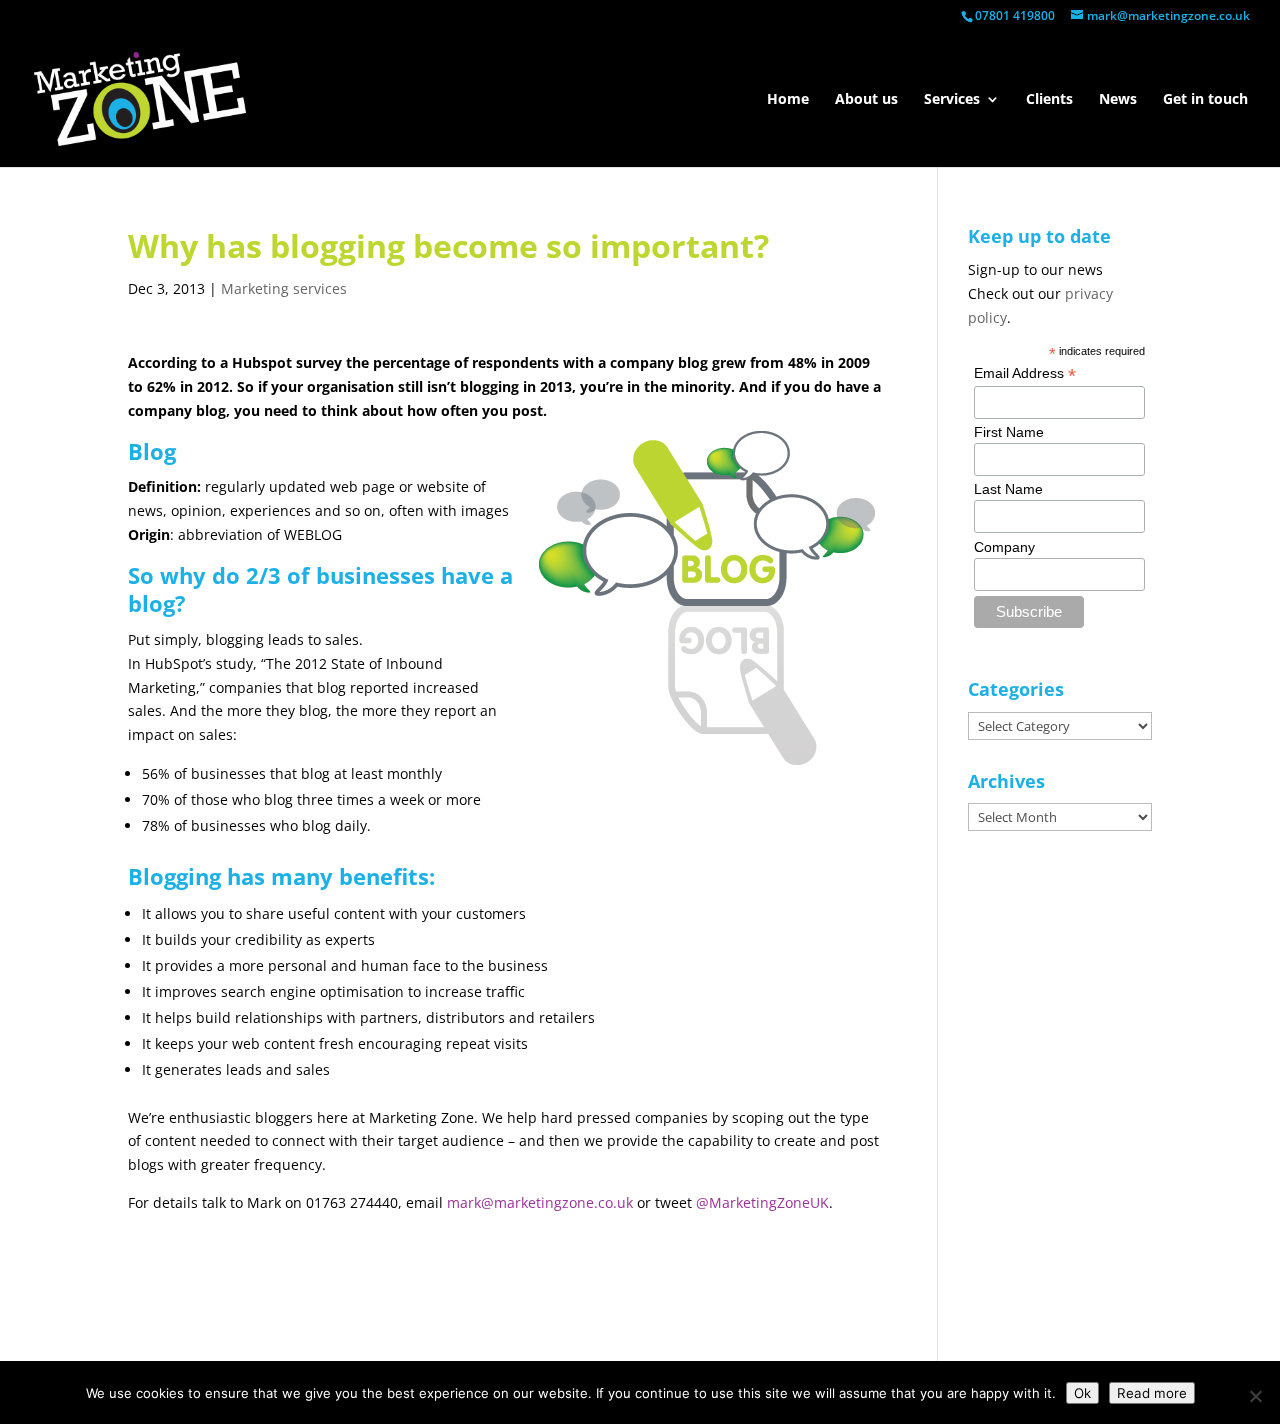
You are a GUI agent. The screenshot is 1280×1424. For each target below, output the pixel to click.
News (1118, 100)
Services (952, 100)
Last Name (1008, 489)
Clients (1049, 100)
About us (866, 100)
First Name (1009, 432)
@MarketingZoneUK (762, 1202)
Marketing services (284, 288)
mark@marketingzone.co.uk (540, 1202)
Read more (1152, 1393)
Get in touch (1205, 100)
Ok (1082, 1393)
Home (788, 100)
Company (1004, 547)
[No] (1255, 1396)
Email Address (1025, 373)
